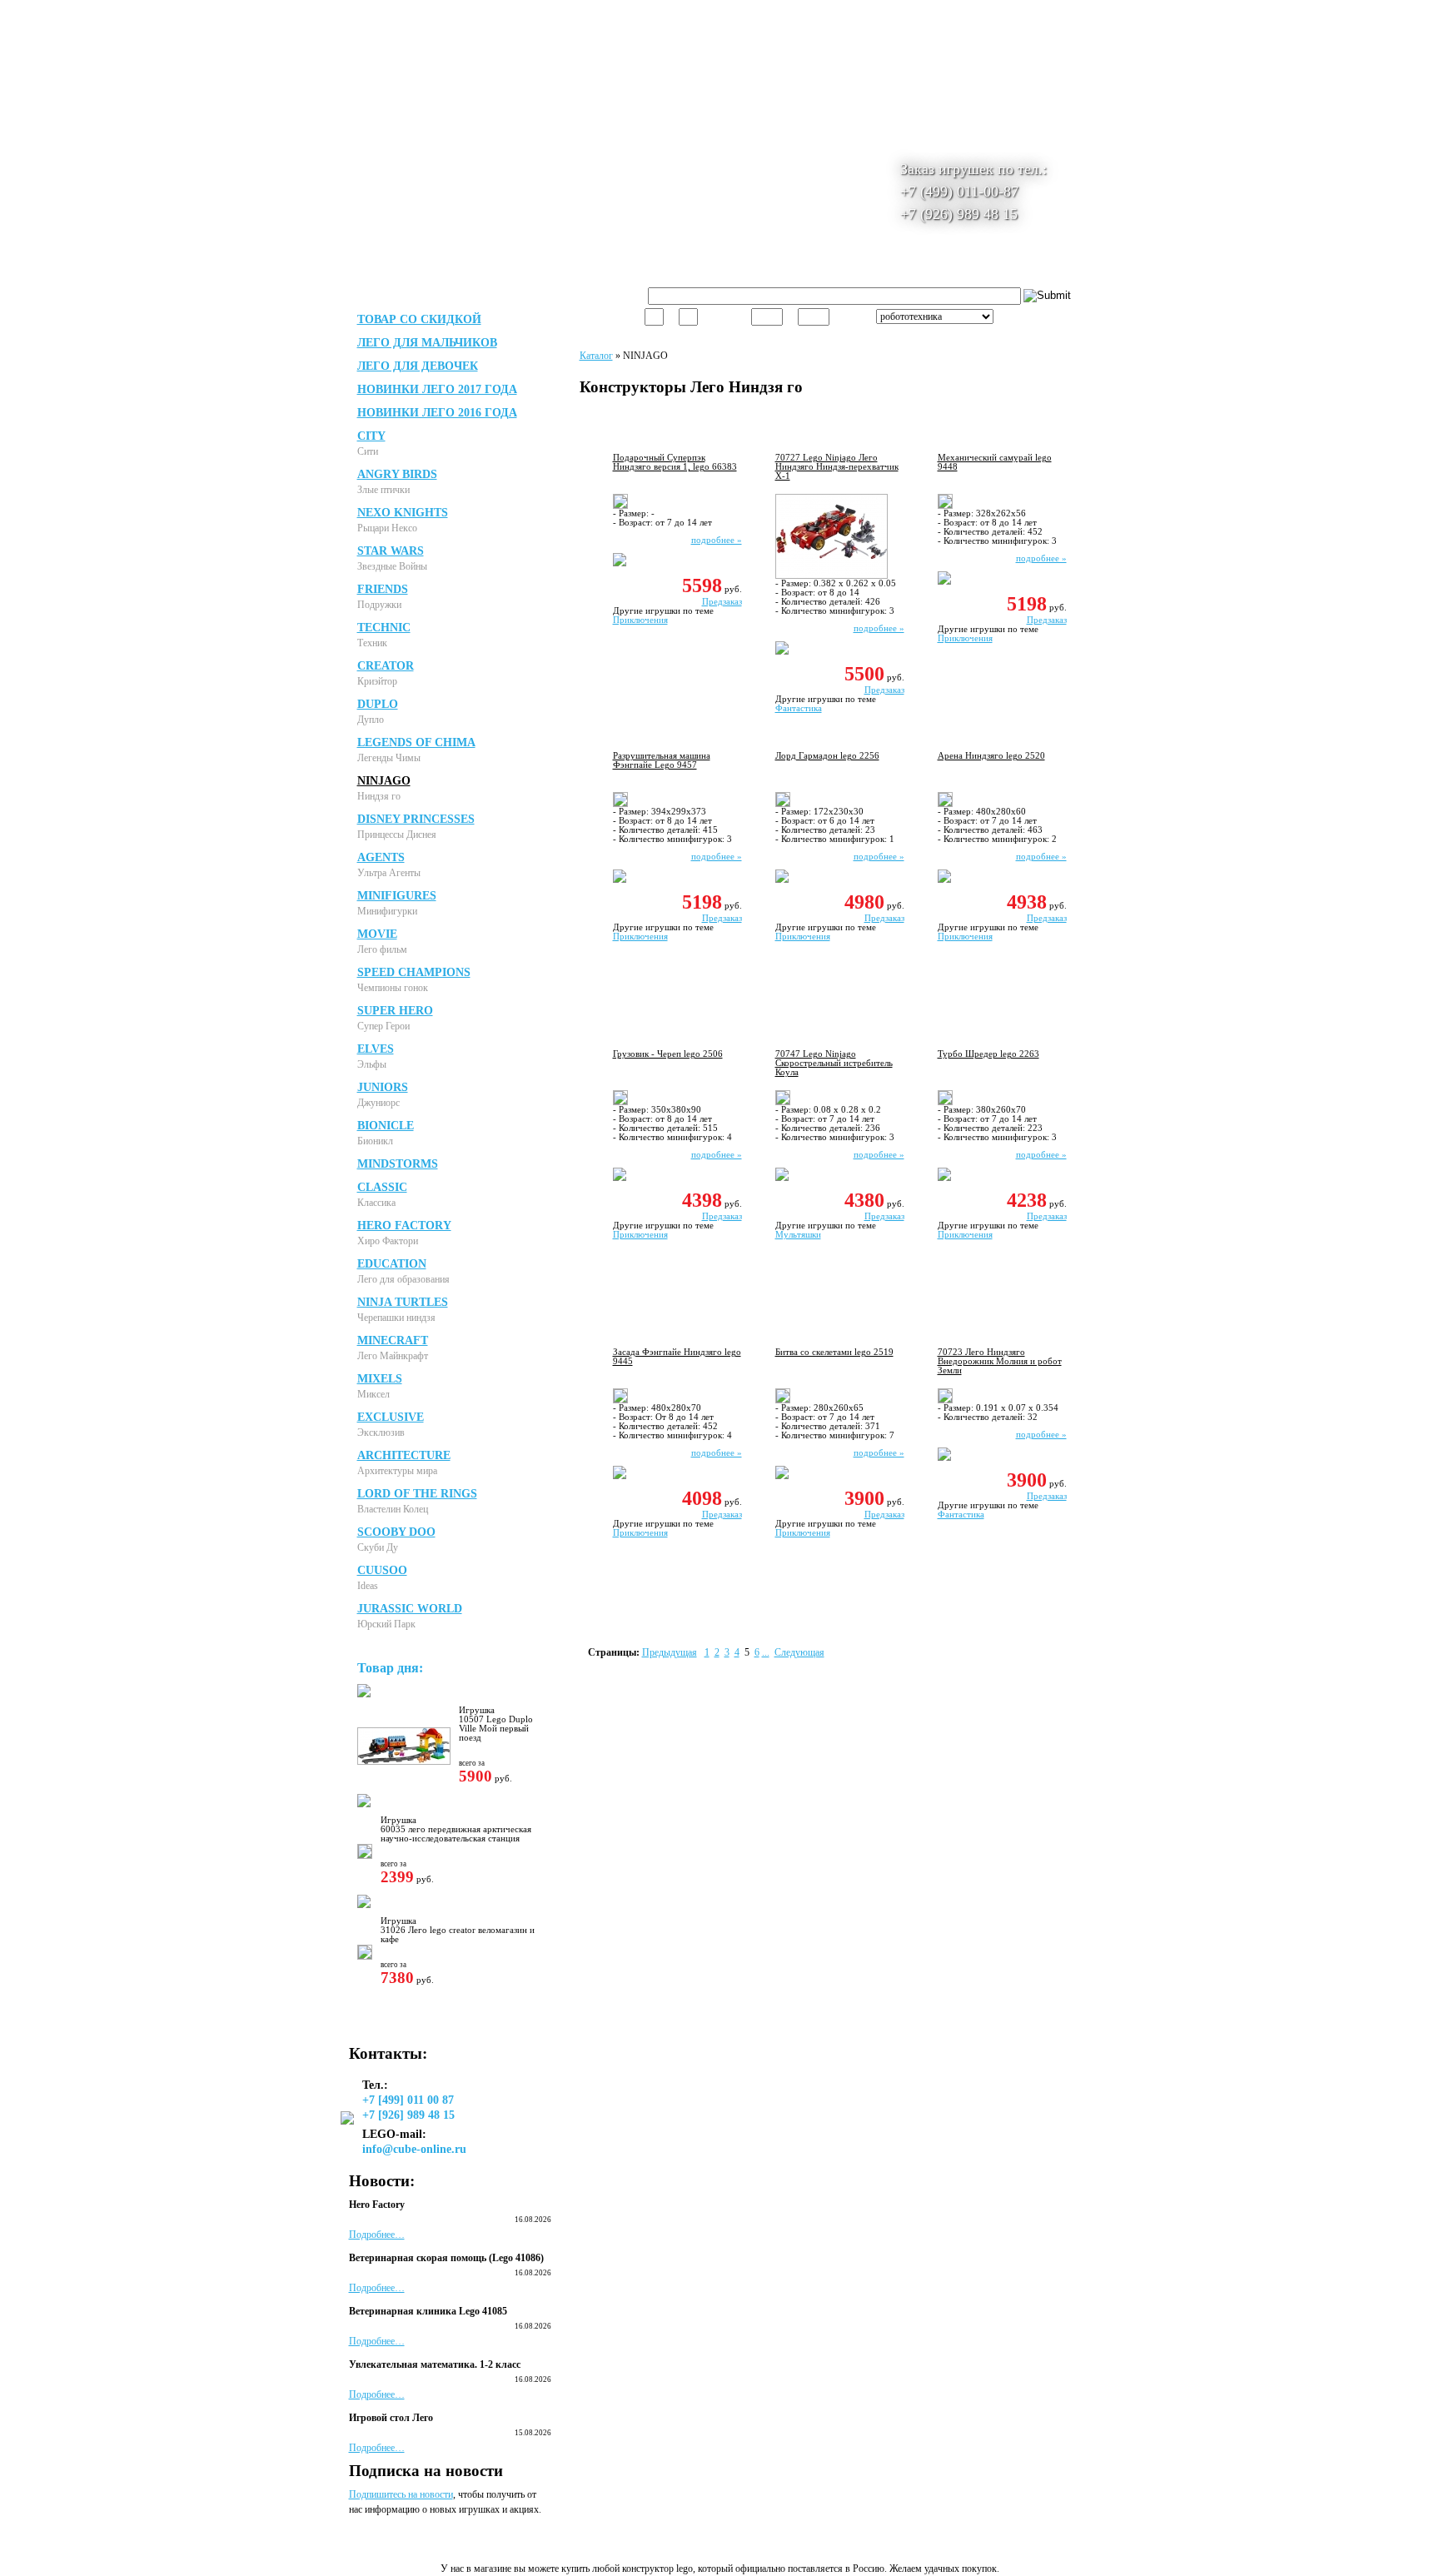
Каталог (596, 356)
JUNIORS (383, 1087)
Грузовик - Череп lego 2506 (668, 1054)
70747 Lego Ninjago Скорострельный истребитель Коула (834, 1063)
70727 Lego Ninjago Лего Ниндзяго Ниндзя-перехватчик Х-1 (837, 467)
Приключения (640, 620)
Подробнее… (377, 2235)
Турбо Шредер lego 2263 (988, 1054)
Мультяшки (798, 1235)
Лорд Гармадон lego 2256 (827, 756)
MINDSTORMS (398, 1164)
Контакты (968, 267)
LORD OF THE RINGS (417, 1494)
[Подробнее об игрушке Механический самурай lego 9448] (941, 506)
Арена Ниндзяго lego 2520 (991, 756)
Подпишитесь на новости (401, 2494)
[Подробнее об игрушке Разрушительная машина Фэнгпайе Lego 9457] (616, 804)
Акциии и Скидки (734, 267)
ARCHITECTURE (404, 1455)
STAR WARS (391, 551)
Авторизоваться (493, 16)
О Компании (479, 267)
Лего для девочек (418, 366)
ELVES (376, 1049)
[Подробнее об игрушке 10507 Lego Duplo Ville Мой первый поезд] (400, 1761)
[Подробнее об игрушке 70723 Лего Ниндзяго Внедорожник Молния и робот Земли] (941, 1400)
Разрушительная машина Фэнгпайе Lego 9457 (662, 760)
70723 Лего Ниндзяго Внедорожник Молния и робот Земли (1000, 1361)
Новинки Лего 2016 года (437, 413)
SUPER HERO (395, 1011)
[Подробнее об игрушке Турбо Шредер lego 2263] (941, 1102)
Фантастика (799, 708)
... (766, 1652)
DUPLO (378, 704)
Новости (822, 267)
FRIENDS (383, 589)
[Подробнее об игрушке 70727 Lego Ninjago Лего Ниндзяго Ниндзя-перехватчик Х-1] (827, 575)
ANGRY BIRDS (397, 474)
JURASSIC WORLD (410, 1609)
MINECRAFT (393, 1340)
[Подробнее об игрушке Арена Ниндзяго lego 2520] (941, 804)
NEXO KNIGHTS (403, 513)
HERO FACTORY (404, 1226)
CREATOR (386, 666)
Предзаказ (722, 602)
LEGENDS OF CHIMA (416, 742)
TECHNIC (384, 628)
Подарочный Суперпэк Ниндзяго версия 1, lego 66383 (675, 462)
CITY (371, 436)
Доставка (642, 267)
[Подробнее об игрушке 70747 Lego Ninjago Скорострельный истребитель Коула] (779, 1102)
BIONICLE (386, 1126)
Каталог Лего (565, 267)
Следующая (799, 1652)
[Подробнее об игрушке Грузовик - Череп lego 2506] (616, 1102)
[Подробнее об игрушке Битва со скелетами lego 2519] (779, 1400)
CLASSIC (382, 1187)
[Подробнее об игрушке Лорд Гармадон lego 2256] (779, 804)
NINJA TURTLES (403, 1302)
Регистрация (566, 16)
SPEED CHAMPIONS (414, 972)
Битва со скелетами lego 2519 (834, 1352)
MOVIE (377, 934)
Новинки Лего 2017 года (437, 389)
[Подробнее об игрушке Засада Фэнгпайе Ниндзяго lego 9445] (616, 1400)
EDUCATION (392, 1264)
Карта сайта (893, 267)
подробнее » (717, 540)
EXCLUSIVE (391, 1417)
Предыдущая (670, 1652)
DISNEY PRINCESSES (416, 819)
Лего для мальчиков (427, 343)
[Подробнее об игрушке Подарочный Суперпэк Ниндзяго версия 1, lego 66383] (616, 506)
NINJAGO (384, 781)
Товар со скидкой (419, 319)
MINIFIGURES (397, 896)
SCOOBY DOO (396, 1532)
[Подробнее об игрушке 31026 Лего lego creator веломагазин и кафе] (361, 1956)
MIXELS (380, 1379)
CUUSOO (382, 1570)
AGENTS (381, 857)
